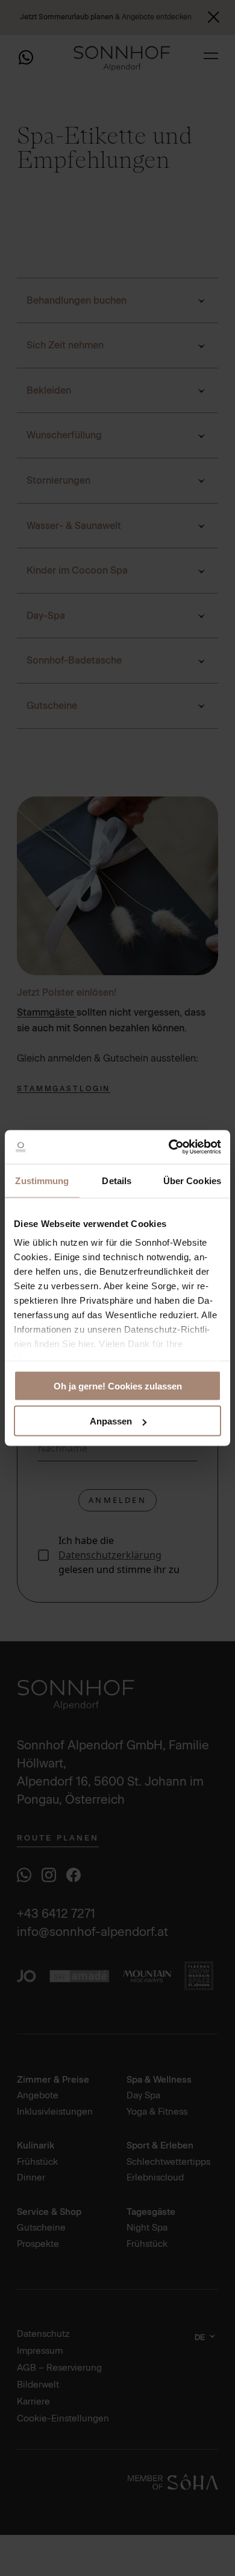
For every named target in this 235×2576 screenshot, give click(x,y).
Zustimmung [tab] (42, 1180)
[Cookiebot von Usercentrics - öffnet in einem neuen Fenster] (169, 1147)
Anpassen (111, 1421)
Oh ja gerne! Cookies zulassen (118, 1386)
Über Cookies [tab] (192, 1180)
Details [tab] (117, 1180)
